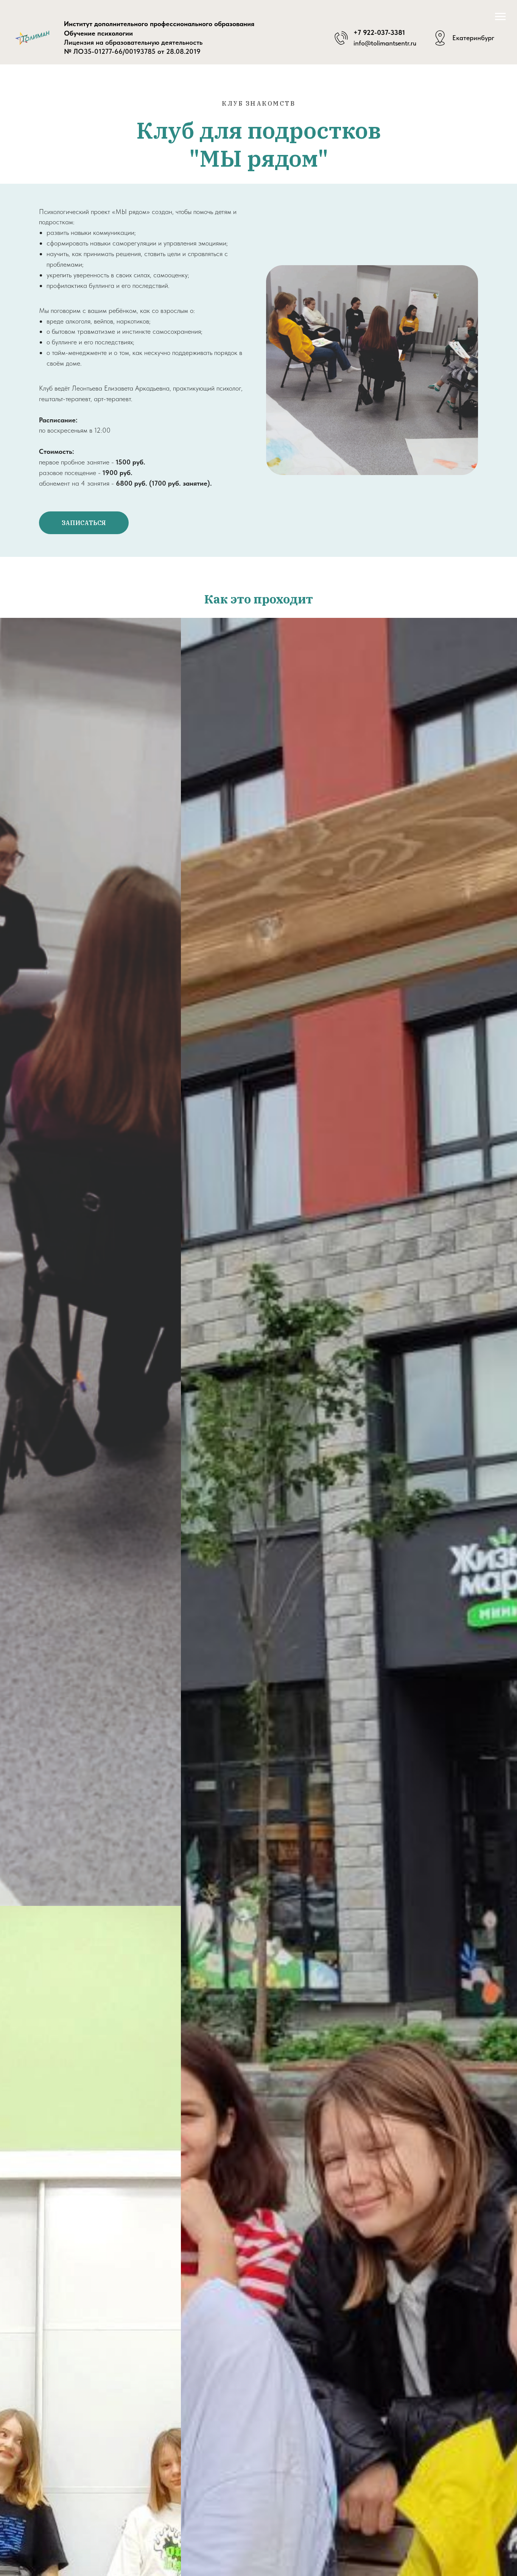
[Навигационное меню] (500, 17)
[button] (84, 523)
